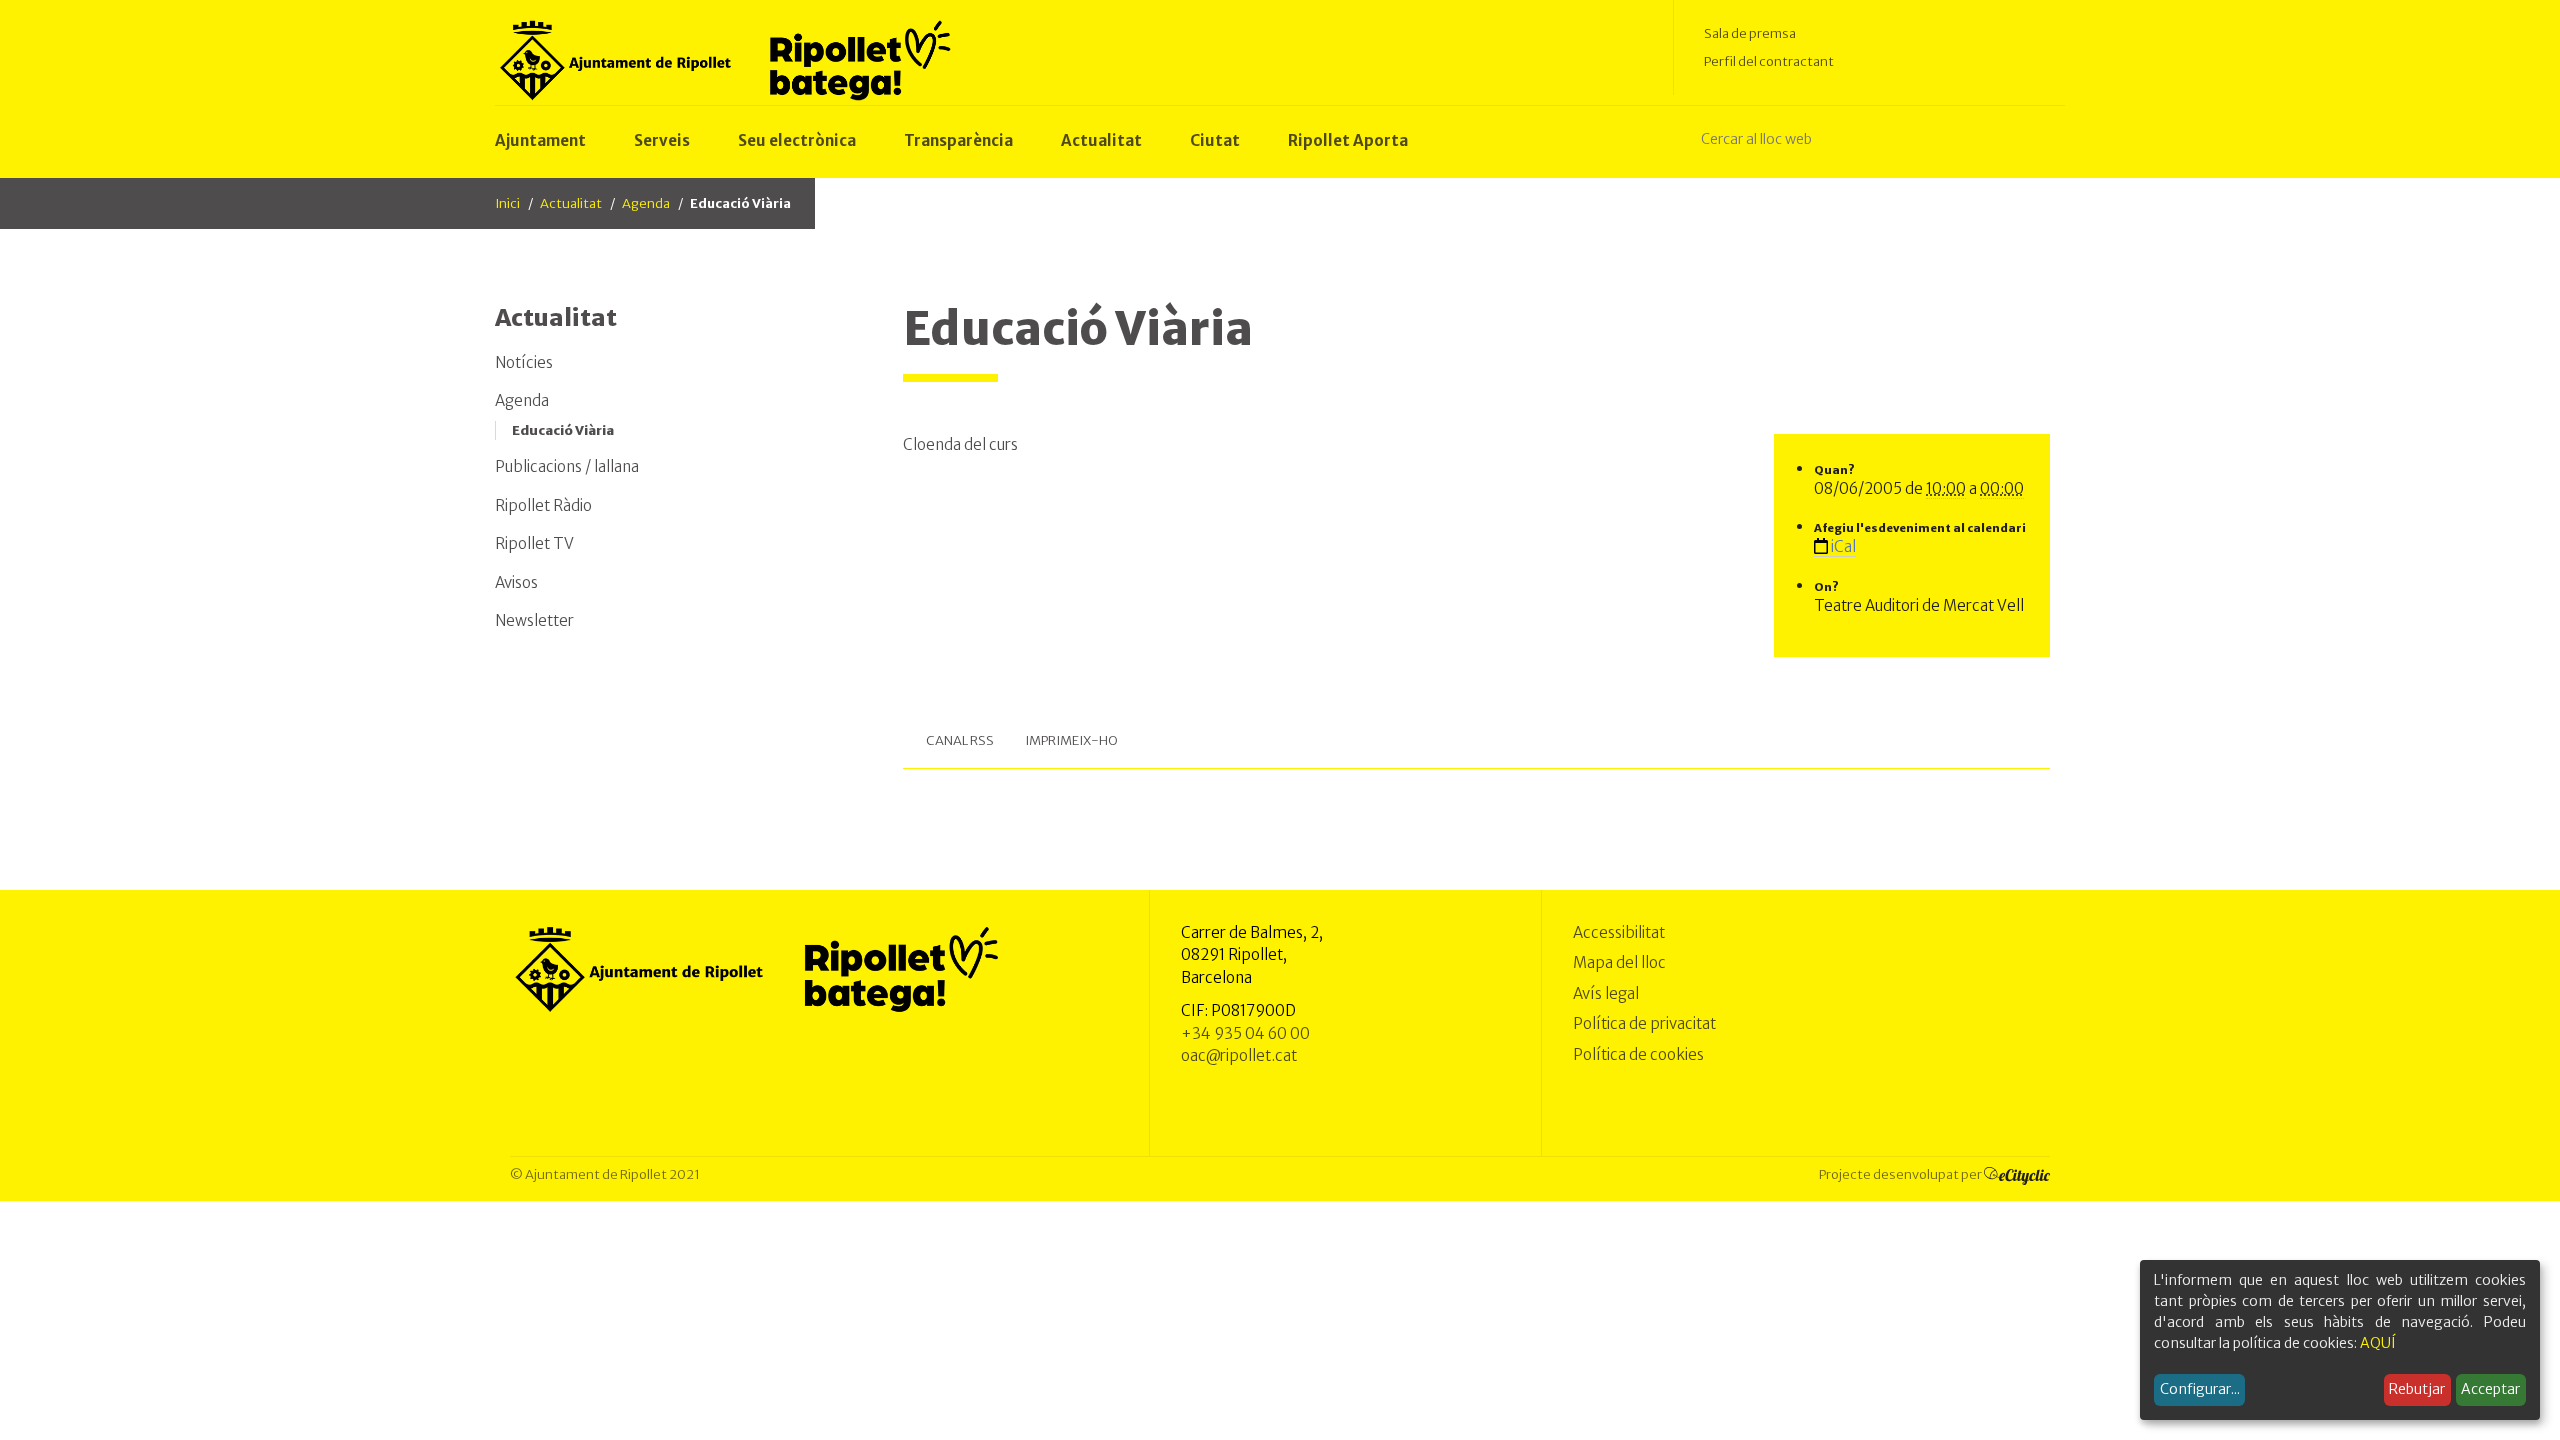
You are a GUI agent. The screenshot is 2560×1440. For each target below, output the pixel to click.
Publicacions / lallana (567, 466)
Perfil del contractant (1769, 61)
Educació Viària (563, 430)
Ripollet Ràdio (543, 505)
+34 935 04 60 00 (1245, 1033)
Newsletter (534, 620)
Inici (507, 203)
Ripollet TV (534, 543)
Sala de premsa (1750, 33)
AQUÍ (2378, 1343)
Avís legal (1606, 993)
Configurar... (2200, 1389)
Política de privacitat (1644, 1023)
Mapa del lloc (1619, 962)
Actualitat (571, 203)
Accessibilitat (1619, 932)
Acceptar (2490, 1389)
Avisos (516, 582)
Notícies (524, 362)
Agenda (646, 203)
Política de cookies (1638, 1054)
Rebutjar (2417, 1389)
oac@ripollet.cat (1239, 1055)
